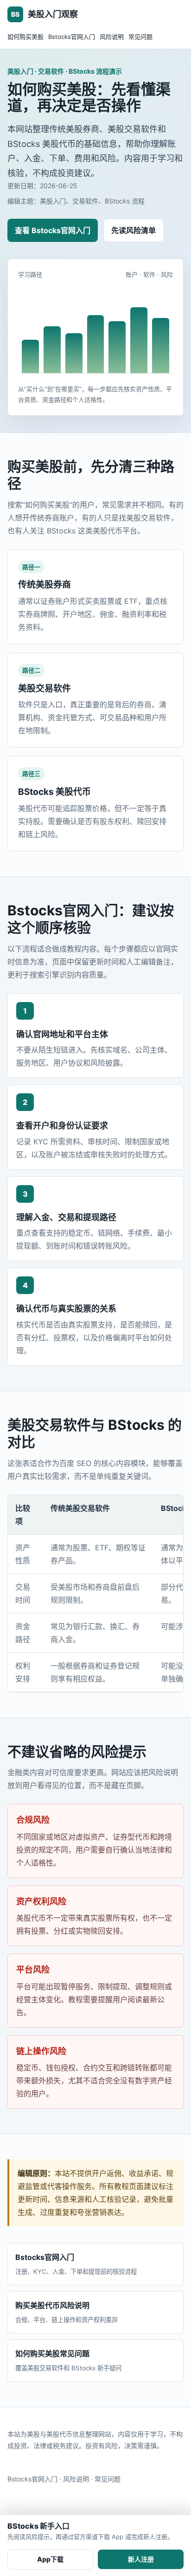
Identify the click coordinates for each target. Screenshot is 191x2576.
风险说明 (112, 37)
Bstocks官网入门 (72, 37)
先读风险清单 (134, 230)
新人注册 (141, 2559)
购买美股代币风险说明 (67, 2312)
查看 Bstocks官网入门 (53, 230)
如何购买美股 (25, 37)
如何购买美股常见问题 (68, 2360)
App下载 (50, 2559)
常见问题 (140, 37)
